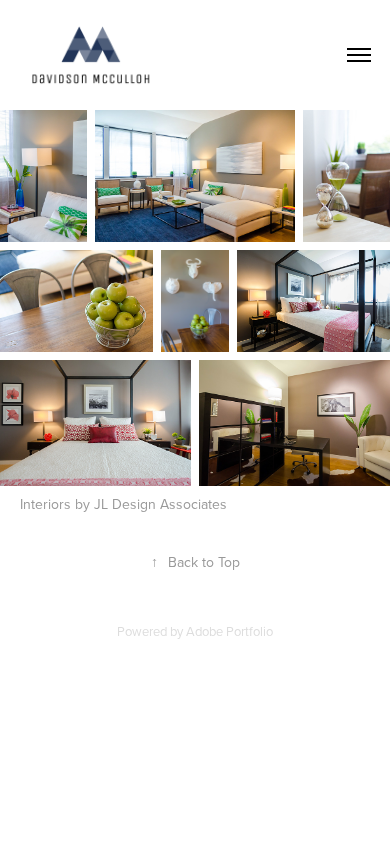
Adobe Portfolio (229, 631)
